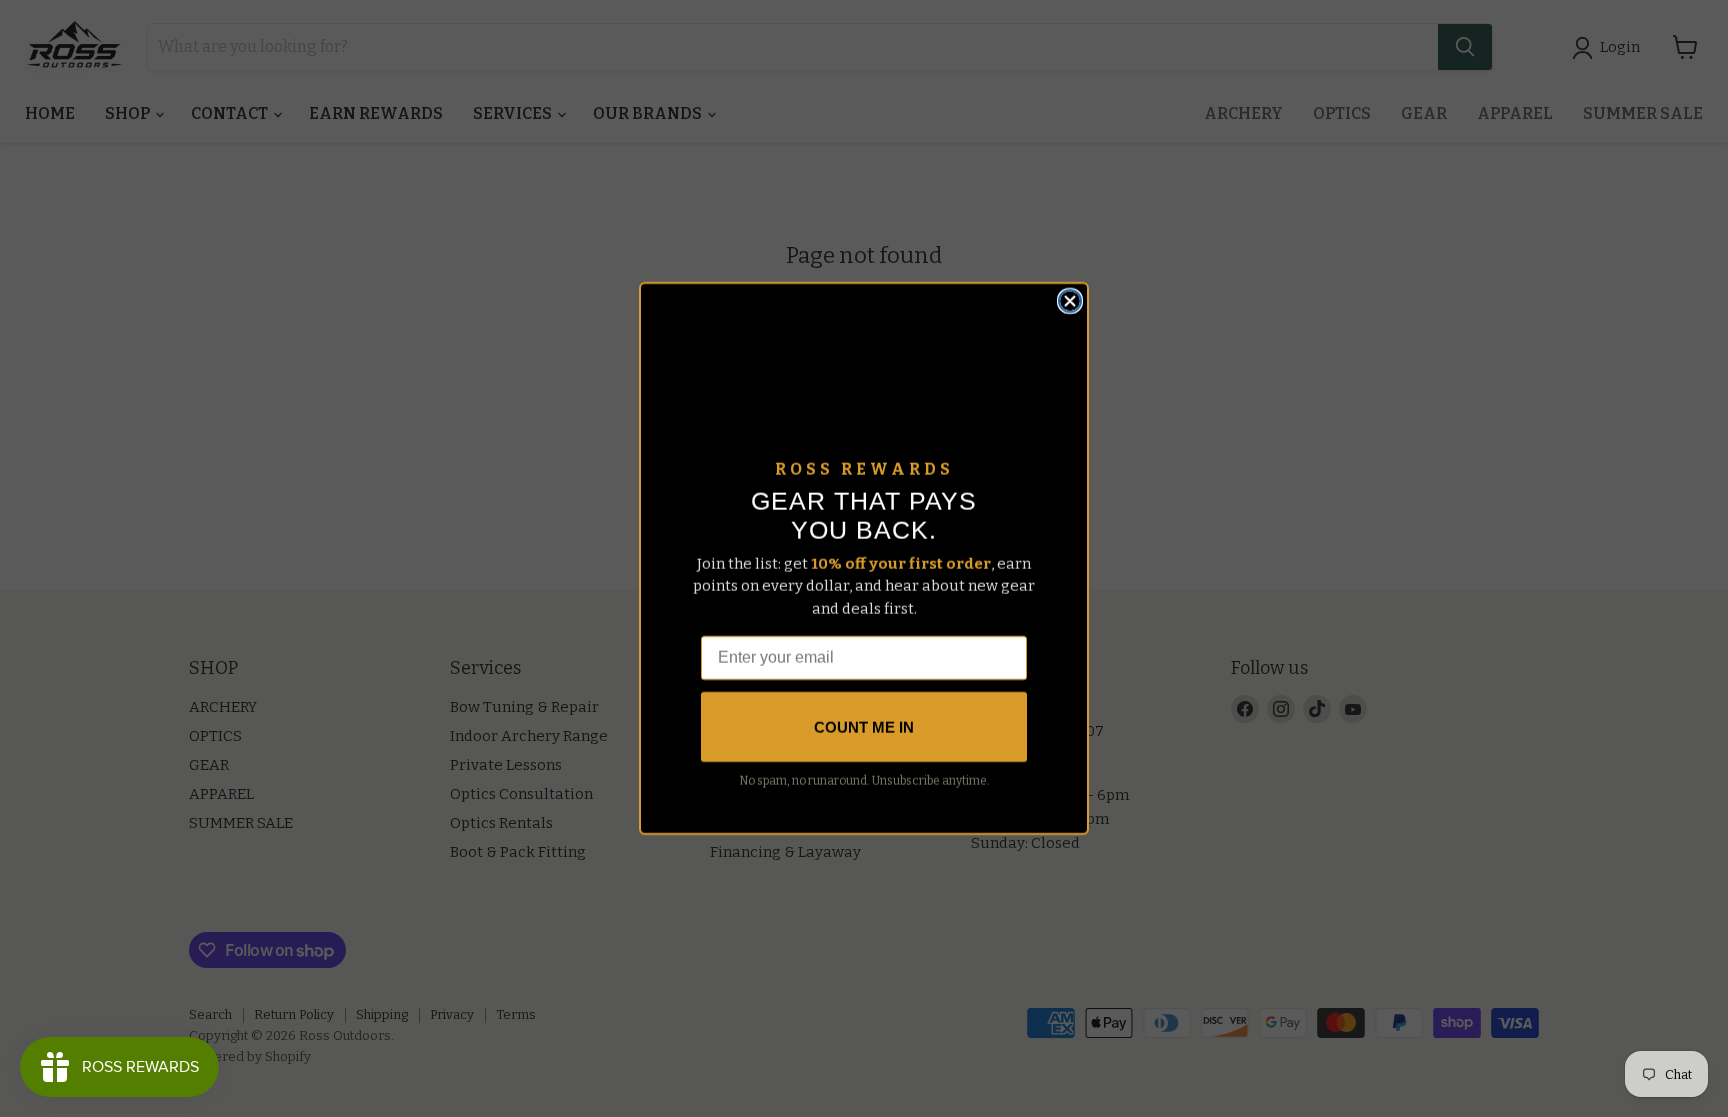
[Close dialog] (1070, 301)
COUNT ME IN (864, 727)
